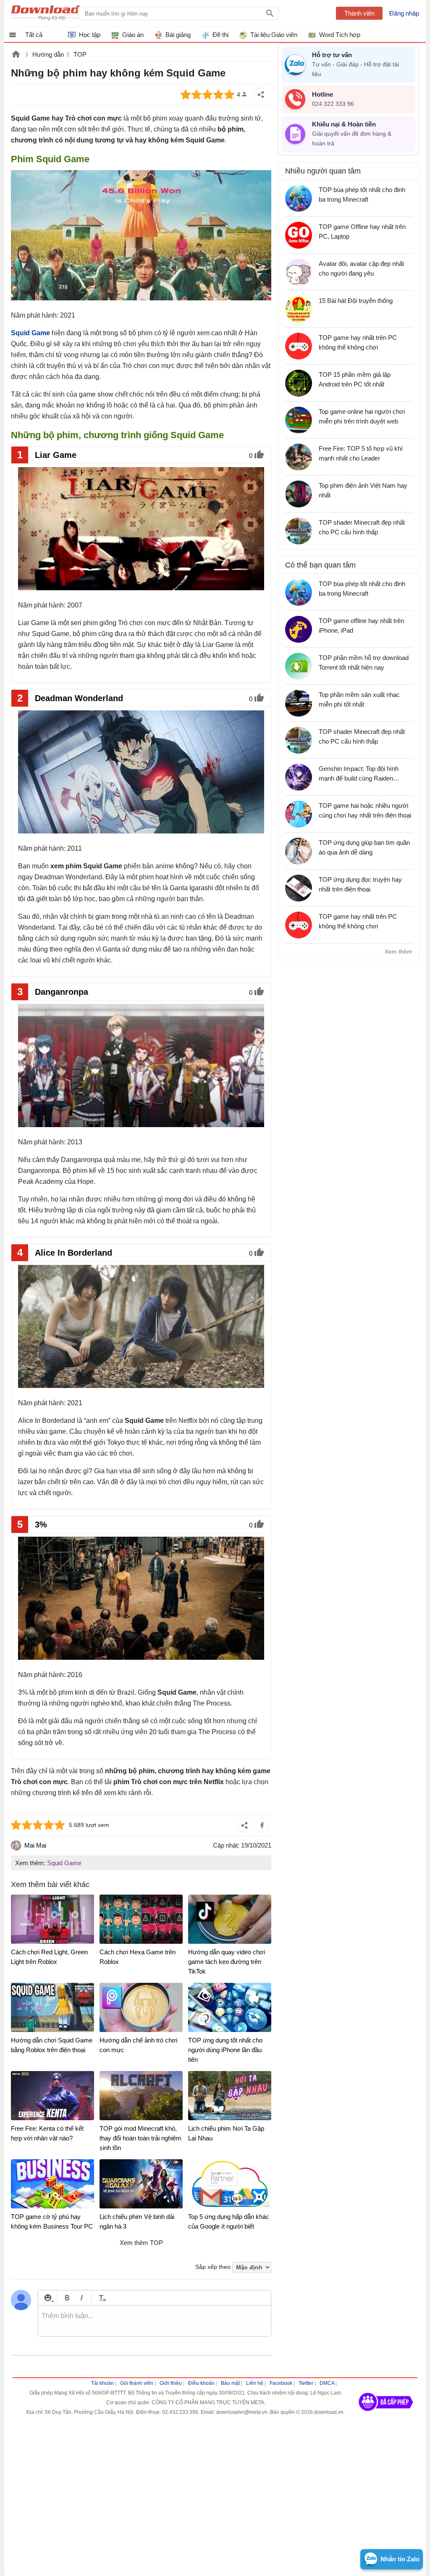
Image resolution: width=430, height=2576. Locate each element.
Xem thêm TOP (141, 2243)
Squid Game (64, 1863)
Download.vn (16, 55)
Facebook (281, 2383)
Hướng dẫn (48, 54)
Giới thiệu (171, 2383)
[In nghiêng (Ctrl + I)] (82, 2298)
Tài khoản (102, 2383)
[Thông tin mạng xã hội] (386, 2414)
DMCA (327, 2383)
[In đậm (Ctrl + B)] (67, 2298)
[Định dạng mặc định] (101, 2298)
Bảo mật (230, 2383)
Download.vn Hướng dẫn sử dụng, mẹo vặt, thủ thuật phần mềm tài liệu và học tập (52, 13)
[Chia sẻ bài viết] (261, 95)
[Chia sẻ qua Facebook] (262, 1825)
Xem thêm (398, 952)
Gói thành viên (137, 2383)
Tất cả (34, 35)
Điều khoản (201, 2383)
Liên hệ (255, 2383)
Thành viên (359, 13)
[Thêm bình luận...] (155, 2321)
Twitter (306, 2383)
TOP (80, 54)
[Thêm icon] (48, 2298)
